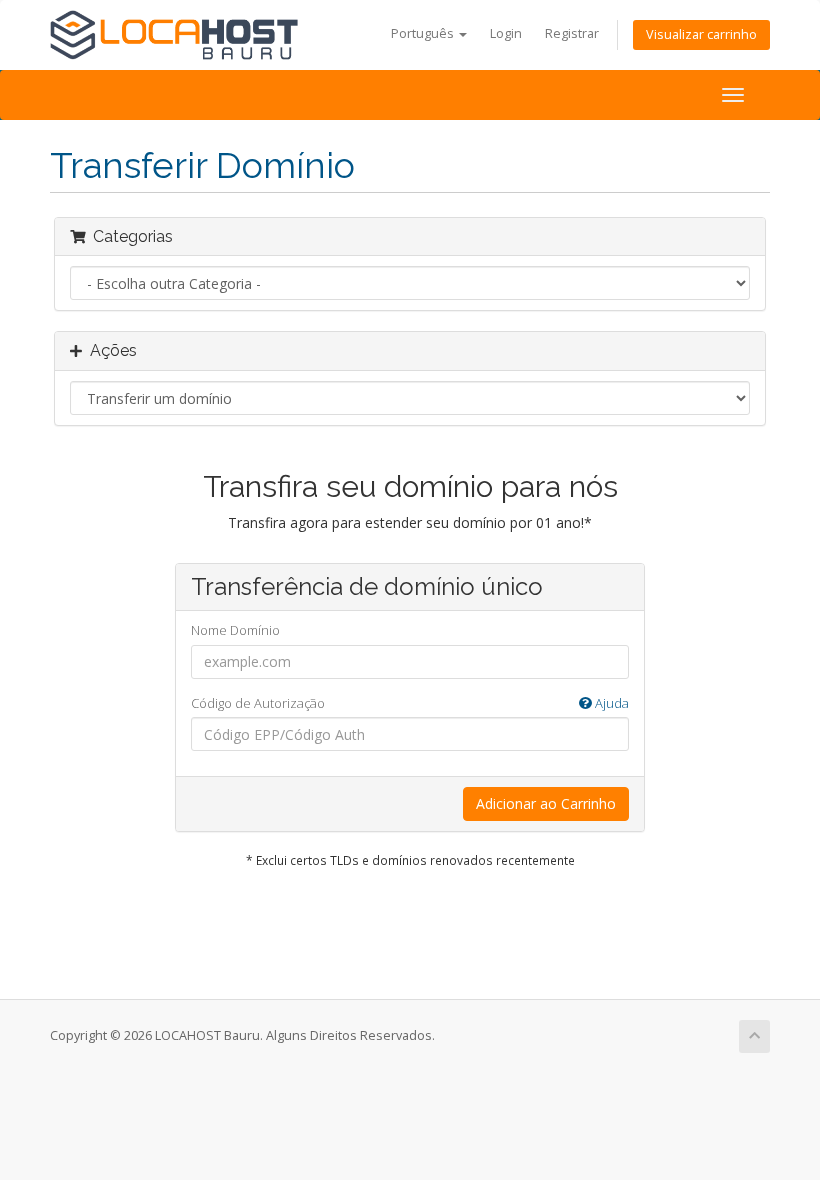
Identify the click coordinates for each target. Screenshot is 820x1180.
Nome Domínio (235, 630)
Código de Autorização (410, 703)
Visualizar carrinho (701, 34)
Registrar (572, 33)
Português (424, 33)
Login (506, 33)
